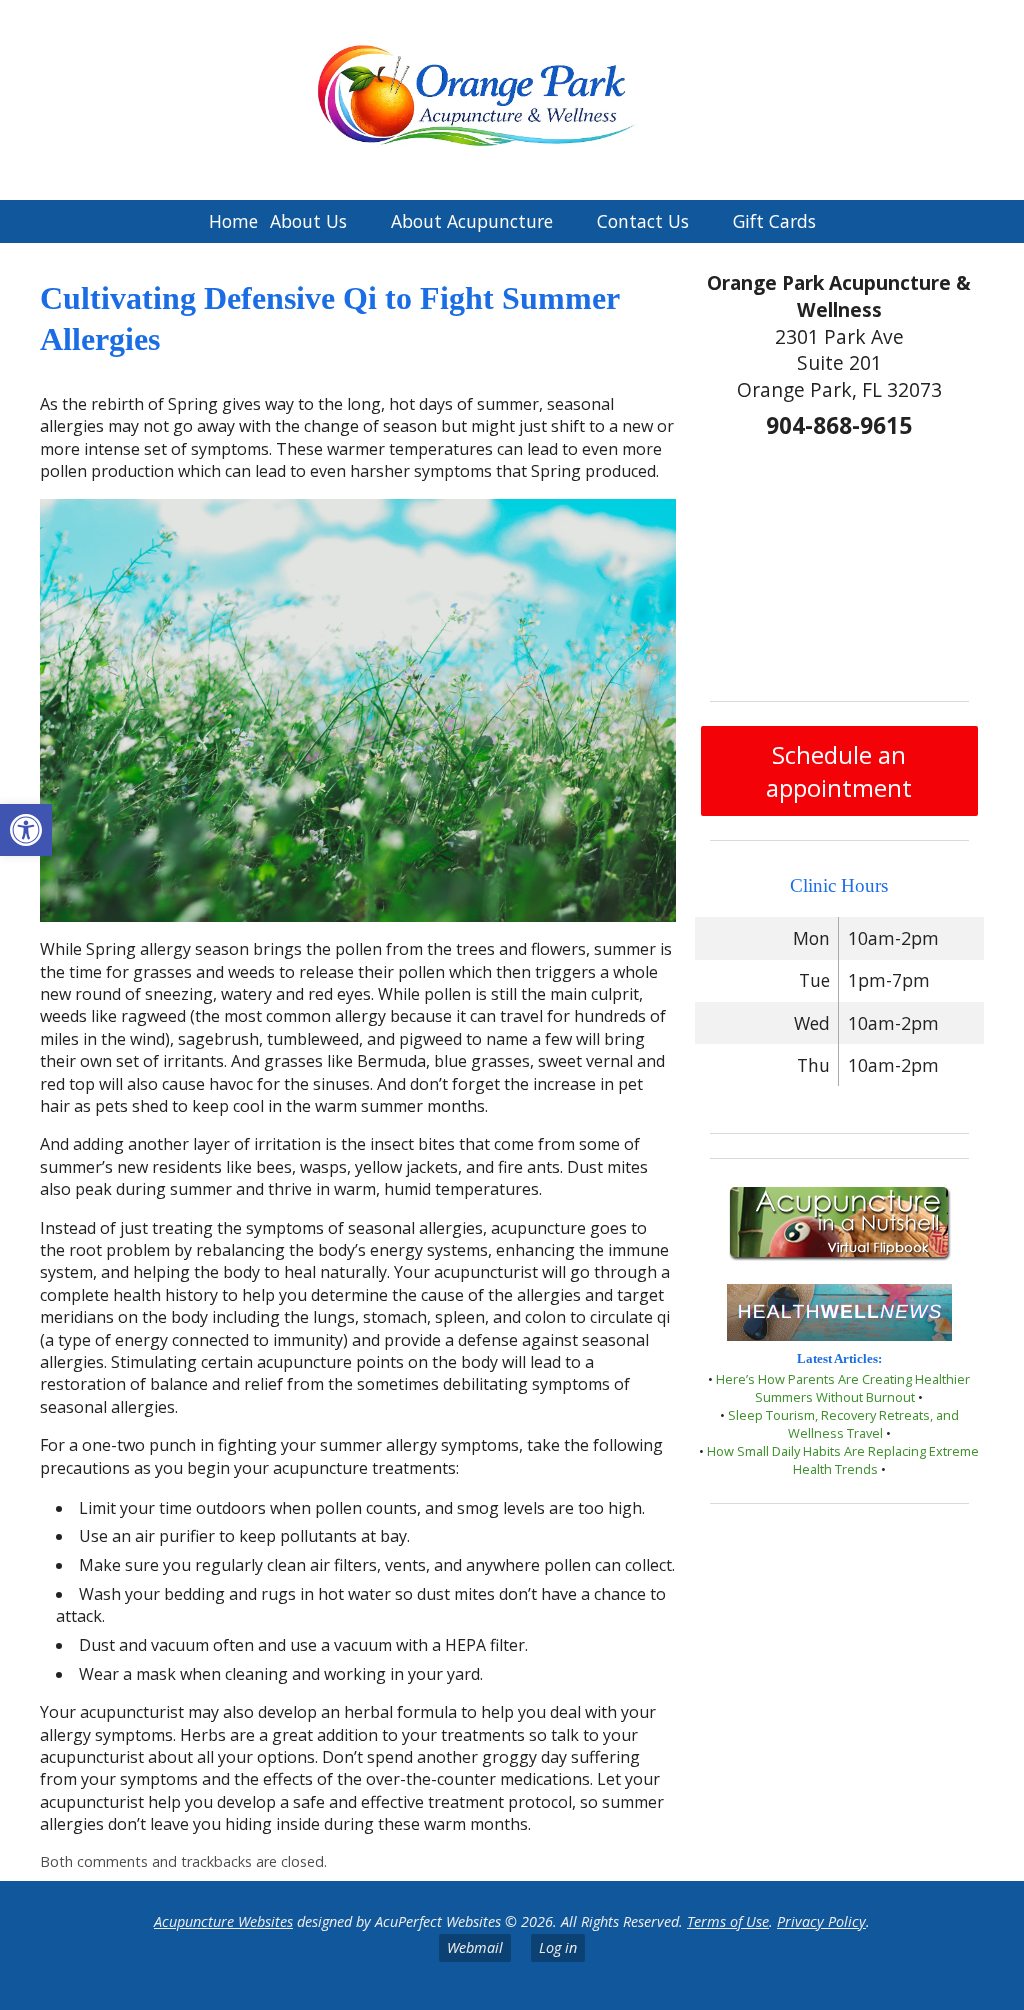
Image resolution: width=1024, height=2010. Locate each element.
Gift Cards (774, 221)
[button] (26, 830)
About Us (308, 221)
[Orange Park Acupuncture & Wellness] (512, 100)
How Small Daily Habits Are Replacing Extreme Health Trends (843, 1460)
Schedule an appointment (839, 771)
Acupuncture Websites (223, 1921)
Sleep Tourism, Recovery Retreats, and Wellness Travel (843, 1424)
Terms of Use (728, 1921)
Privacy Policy (821, 1921)
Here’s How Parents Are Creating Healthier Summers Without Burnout (843, 1388)
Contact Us (643, 221)
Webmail (475, 1947)
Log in (558, 1947)
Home (233, 221)
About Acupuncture (472, 221)
